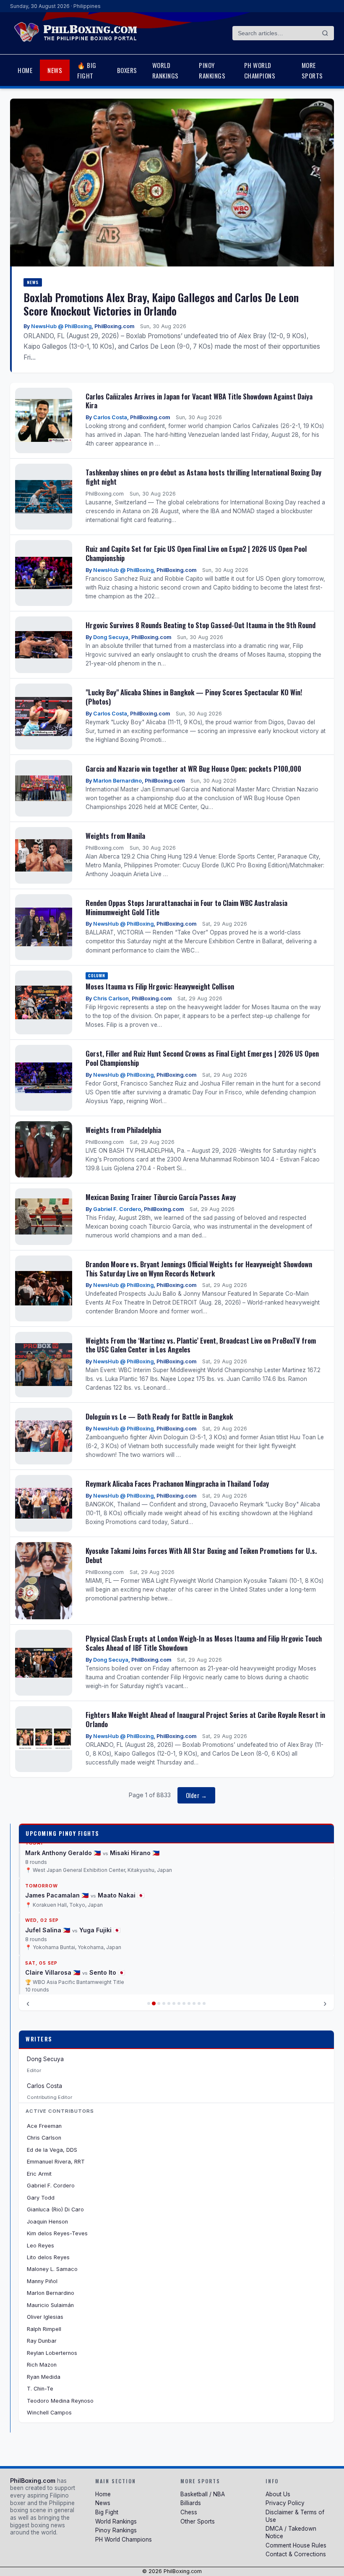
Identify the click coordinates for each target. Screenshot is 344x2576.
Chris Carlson (111, 998)
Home (25, 70)
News (55, 70)
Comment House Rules (296, 2545)
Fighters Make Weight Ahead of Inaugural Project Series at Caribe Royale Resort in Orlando (205, 1719)
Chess (189, 2512)
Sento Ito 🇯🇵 (107, 1922)
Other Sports (198, 2521)
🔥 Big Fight (87, 70)
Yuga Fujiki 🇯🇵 (100, 1880)
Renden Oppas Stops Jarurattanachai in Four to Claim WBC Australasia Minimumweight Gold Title (186, 907)
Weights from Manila (115, 836)
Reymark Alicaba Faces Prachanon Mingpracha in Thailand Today (177, 1484)
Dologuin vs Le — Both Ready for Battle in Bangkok (159, 1416)
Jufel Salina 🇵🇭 (48, 1880)
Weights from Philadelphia (123, 1130)
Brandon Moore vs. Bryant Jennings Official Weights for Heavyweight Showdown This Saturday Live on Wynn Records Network (199, 1269)
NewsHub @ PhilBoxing (61, 326)
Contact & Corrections (296, 2554)
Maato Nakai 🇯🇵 (121, 1845)
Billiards (191, 2503)
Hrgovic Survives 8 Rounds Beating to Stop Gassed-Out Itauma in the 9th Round (201, 625)
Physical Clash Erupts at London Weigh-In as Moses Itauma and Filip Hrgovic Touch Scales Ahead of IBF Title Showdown (204, 1643)
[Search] (325, 33)
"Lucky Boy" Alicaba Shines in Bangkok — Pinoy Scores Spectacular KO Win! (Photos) (194, 697)
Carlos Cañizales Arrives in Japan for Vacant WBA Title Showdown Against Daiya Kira (199, 401)
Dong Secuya (111, 637)
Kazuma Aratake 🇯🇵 (126, 1972)
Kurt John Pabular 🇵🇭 (57, 1972)
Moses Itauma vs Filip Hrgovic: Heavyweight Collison (160, 986)
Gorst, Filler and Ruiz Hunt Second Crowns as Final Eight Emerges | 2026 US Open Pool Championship (202, 1058)
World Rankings (165, 70)
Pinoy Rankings (212, 70)
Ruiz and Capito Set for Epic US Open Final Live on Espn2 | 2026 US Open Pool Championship (196, 553)
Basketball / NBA (203, 2494)
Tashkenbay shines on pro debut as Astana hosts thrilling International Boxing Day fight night (203, 477)
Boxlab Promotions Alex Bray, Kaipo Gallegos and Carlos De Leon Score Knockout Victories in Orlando (161, 304)
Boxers (127, 70)
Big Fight (107, 2512)
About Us (278, 2494)
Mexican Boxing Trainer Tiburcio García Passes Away (161, 1197)
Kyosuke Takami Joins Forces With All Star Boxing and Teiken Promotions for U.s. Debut (201, 1555)
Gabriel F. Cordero (117, 1209)
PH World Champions (260, 70)
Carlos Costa (110, 417)
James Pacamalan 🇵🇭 (57, 1845)
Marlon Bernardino (117, 781)
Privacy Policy (285, 2503)
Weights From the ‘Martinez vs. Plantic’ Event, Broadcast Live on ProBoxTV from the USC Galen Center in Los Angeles (201, 1345)
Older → (197, 1795)
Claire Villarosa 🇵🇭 (53, 1922)
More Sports (312, 70)
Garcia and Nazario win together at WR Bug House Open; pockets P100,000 (193, 769)
